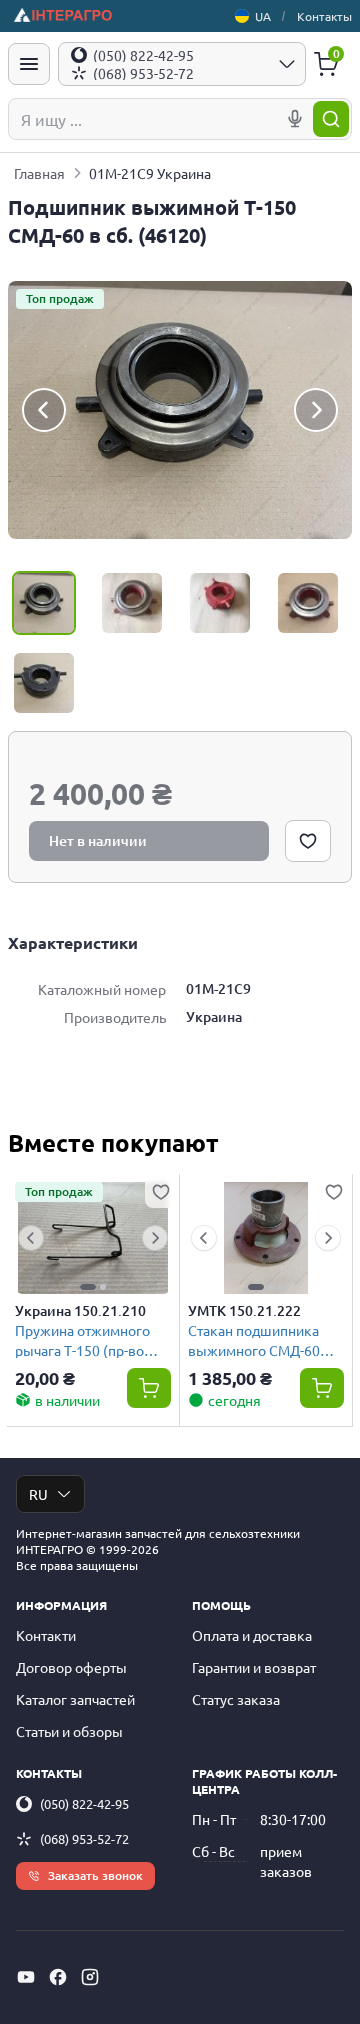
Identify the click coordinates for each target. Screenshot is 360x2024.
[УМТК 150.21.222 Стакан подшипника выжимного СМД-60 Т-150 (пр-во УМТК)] (266, 1238)
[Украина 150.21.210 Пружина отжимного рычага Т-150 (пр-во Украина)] (93, 1238)
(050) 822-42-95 (84, 1803)
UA (263, 16)
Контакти (46, 1635)
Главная (39, 173)
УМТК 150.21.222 (244, 1311)
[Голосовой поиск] (295, 119)
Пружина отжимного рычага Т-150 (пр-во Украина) (82, 1339)
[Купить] (149, 1388)
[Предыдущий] (44, 410)
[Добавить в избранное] (308, 841)
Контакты (324, 16)
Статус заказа (236, 1699)
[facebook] (58, 1977)
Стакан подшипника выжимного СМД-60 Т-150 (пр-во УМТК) (254, 1339)
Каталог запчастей (75, 1699)
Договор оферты (71, 1667)
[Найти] (331, 119)
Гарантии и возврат (254, 1667)
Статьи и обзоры (69, 1731)
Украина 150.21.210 (80, 1311)
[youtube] (26, 1977)
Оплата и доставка (252, 1635)
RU (38, 1494)
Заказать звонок (95, 1875)
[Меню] (29, 64)
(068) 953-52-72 (84, 1838)
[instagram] (90, 1977)
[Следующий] (316, 410)
